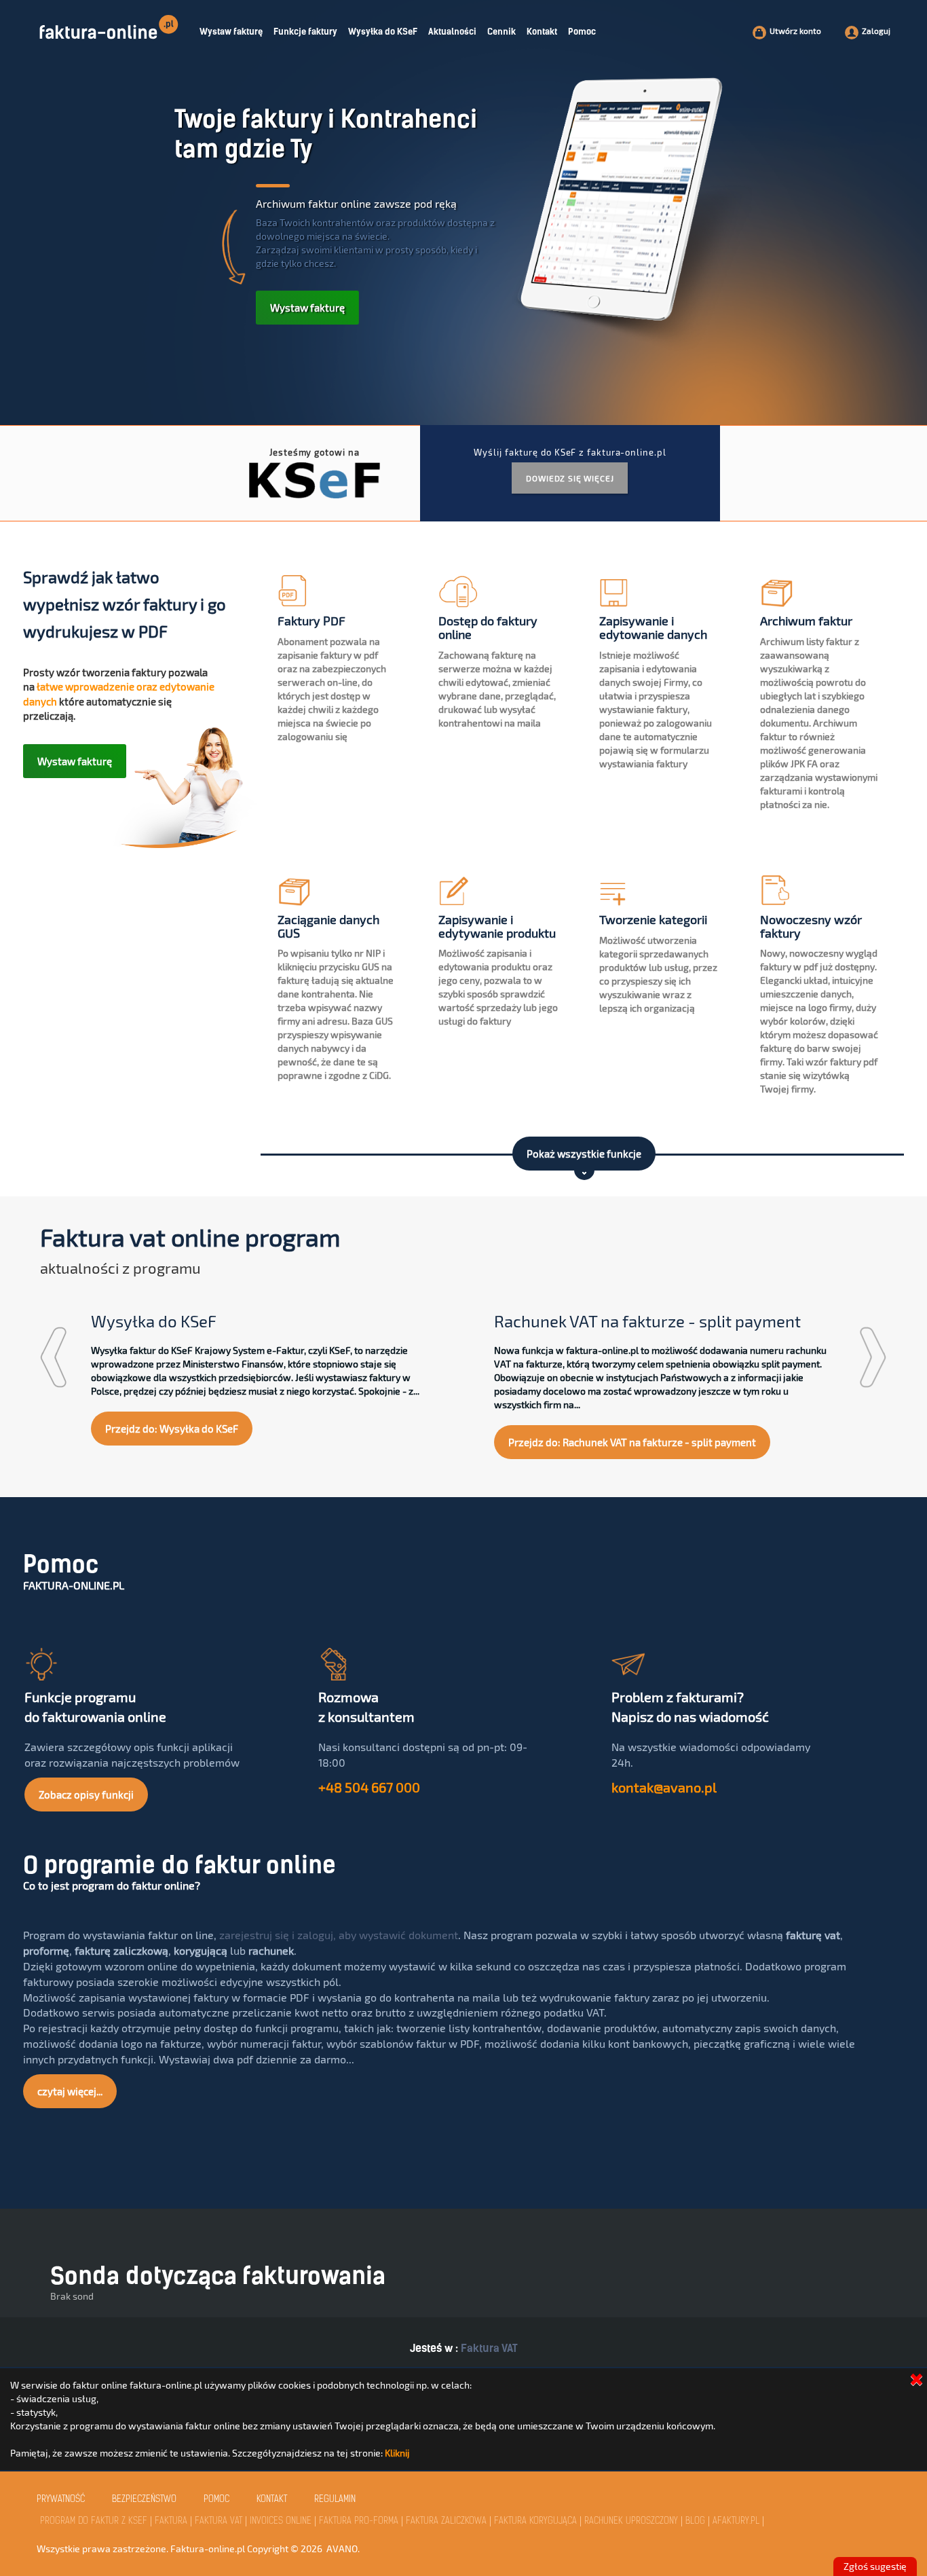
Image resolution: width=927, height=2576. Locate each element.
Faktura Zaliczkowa (446, 2521)
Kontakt (542, 32)
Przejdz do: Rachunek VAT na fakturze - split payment (632, 1442)
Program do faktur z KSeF (94, 2521)
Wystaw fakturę (231, 32)
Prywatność (61, 2500)
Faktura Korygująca (535, 2521)
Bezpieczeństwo (144, 2500)
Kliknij (397, 2453)
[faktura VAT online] (112, 23)
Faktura (171, 2521)
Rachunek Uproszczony (631, 2521)
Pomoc (582, 32)
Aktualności (452, 32)
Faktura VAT (489, 2348)
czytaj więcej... (70, 2091)
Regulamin (335, 2500)
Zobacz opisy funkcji (86, 1795)
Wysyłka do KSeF (383, 32)
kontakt (272, 2500)
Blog (695, 2521)
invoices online (281, 2521)
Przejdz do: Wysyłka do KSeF (172, 1429)
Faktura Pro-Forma (359, 2521)
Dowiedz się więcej (570, 478)
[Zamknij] (916, 2379)
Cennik (502, 32)
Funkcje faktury (305, 32)
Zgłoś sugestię (875, 2566)
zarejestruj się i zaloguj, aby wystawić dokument (339, 1935)
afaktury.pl (736, 2521)
